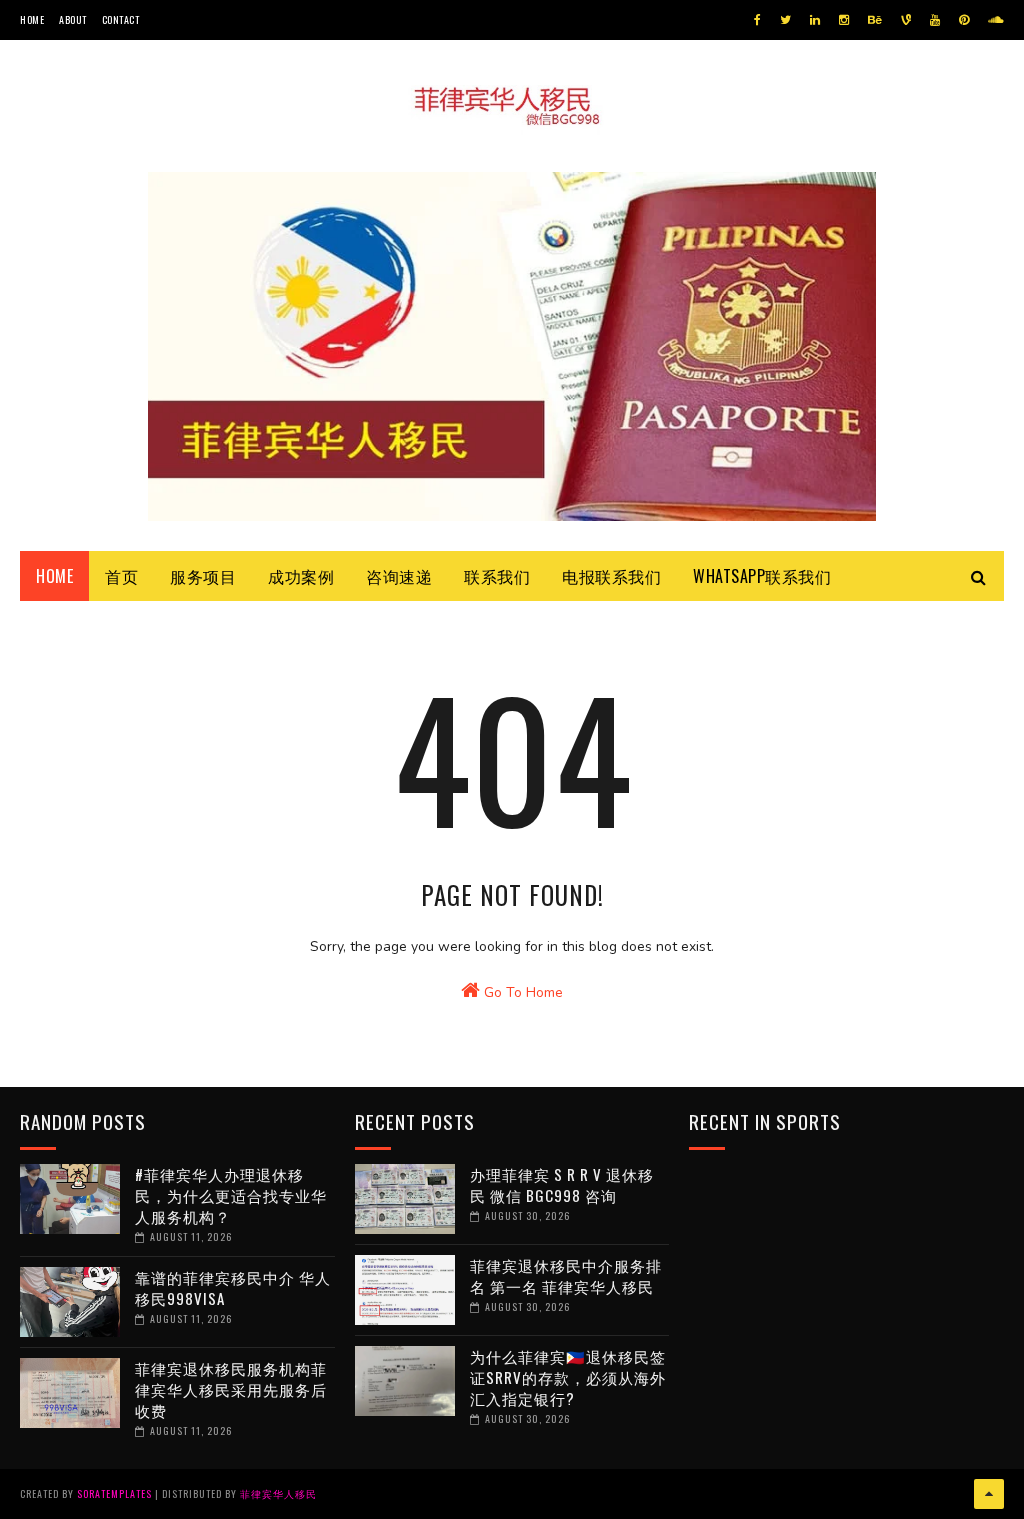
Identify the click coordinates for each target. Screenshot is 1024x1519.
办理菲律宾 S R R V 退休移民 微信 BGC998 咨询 (562, 1184)
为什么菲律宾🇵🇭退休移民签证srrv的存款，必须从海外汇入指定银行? (568, 1377)
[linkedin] (815, 20)
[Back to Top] (989, 1494)
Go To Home (521, 992)
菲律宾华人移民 (278, 1493)
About (73, 19)
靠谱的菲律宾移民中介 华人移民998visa (233, 1287)
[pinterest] (964, 20)
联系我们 (497, 576)
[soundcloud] (995, 20)
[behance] (875, 20)
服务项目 (203, 576)
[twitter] (785, 20)
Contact (121, 19)
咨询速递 (399, 576)
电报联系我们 (611, 576)
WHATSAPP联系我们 (762, 576)
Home (32, 19)
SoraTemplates (114, 1493)
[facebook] (757, 20)
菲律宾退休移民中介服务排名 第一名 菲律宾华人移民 (566, 1275)
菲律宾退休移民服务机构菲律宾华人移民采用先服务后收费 (231, 1389)
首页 (121, 576)
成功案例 (301, 576)
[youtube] (935, 20)
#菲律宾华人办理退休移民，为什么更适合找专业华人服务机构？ (231, 1195)
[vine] (906, 20)
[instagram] (844, 20)
